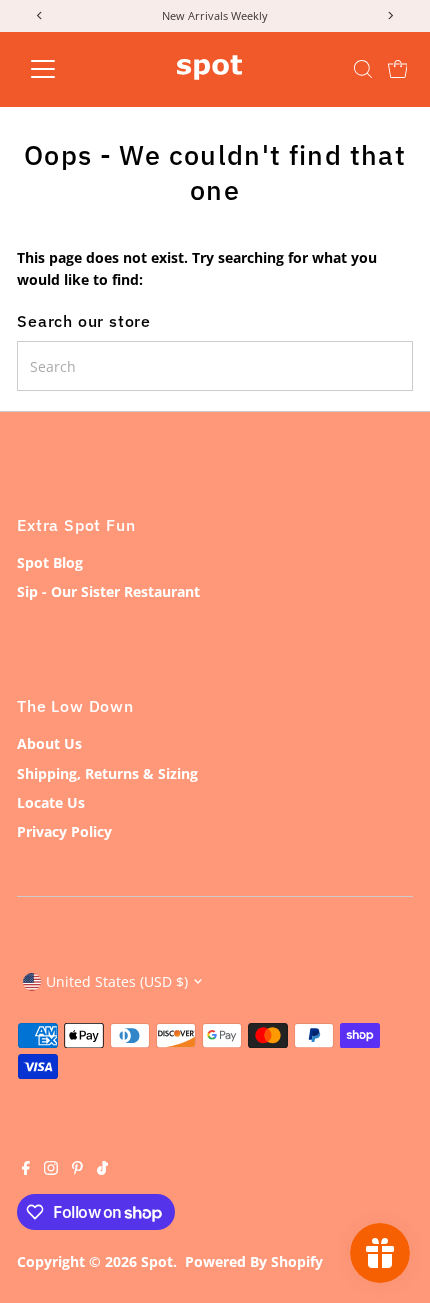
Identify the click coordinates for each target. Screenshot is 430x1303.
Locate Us (51, 802)
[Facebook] (26, 1170)
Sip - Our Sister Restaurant (108, 591)
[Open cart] (398, 69)
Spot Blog (50, 562)
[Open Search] (363, 69)
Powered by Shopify (254, 1261)
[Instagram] (51, 1170)
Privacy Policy (64, 831)
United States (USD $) (117, 981)
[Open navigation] (64, 69)
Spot (157, 1261)
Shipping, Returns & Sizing (107, 773)
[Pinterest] (77, 1170)
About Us (49, 743)
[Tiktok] (102, 1170)
